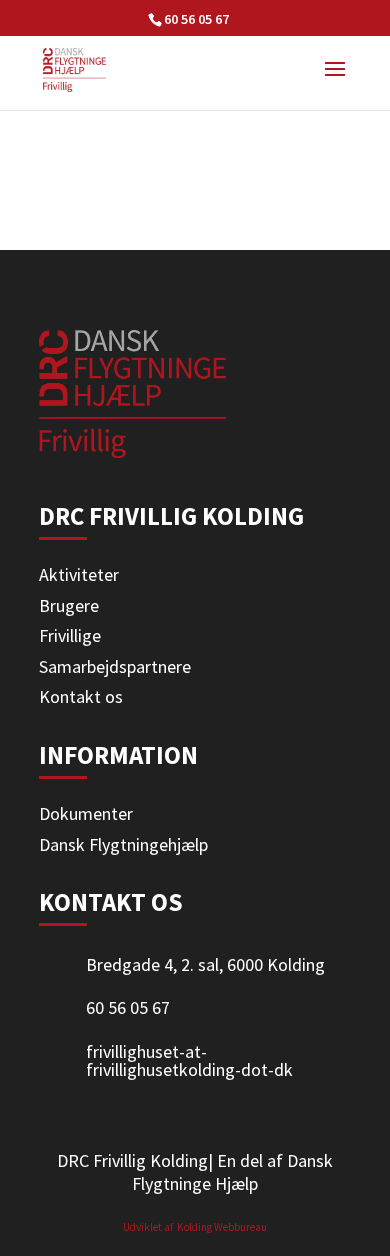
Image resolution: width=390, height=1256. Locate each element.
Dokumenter (86, 813)
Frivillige (70, 635)
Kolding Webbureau (222, 1227)
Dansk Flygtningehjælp (123, 844)
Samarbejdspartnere (115, 666)
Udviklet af (148, 1227)
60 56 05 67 (196, 19)
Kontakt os (81, 696)
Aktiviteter (79, 574)
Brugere (69, 605)
